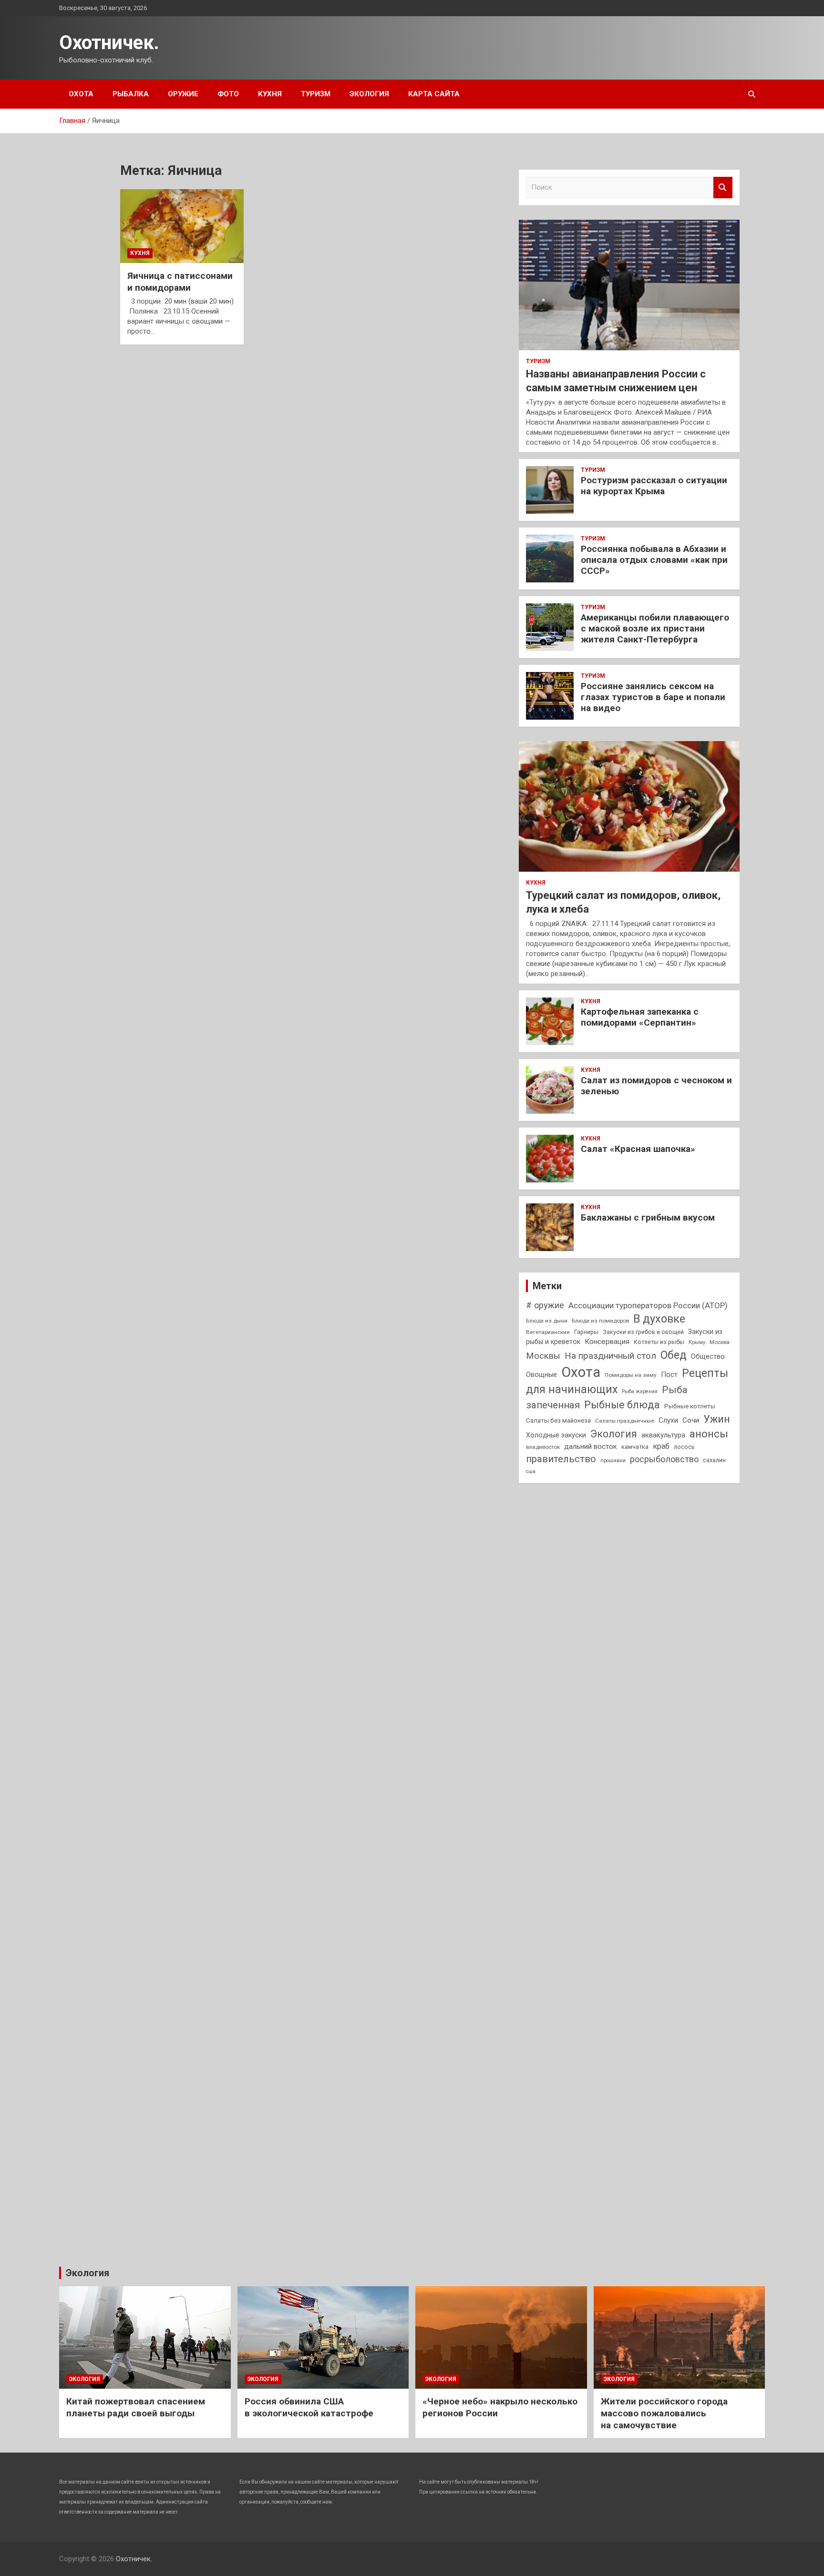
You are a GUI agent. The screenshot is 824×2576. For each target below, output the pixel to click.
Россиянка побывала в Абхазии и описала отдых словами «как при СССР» (654, 560)
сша (531, 1471)
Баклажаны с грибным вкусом (648, 1217)
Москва (720, 1342)
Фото (228, 94)
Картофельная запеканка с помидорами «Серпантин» (640, 1017)
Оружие (183, 94)
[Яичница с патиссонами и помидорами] (182, 226)
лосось (684, 1447)
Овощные (541, 1375)
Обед (674, 1355)
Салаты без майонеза (558, 1420)
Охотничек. (109, 43)
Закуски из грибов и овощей (643, 1332)
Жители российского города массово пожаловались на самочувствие (664, 2413)
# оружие (545, 1305)
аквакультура (663, 1435)
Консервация (607, 1342)
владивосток (543, 1447)
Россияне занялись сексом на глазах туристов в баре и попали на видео (653, 697)
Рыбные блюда (622, 1405)
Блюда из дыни (547, 1321)
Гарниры (586, 1332)
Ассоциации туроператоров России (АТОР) (648, 1305)
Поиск (723, 188)
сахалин (714, 1460)
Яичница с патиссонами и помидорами (180, 282)
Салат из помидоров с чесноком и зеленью (656, 1086)
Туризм (316, 94)
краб (661, 1446)
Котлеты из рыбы (659, 1342)
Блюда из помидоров (600, 1321)
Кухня (270, 94)
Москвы (543, 1356)
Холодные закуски (556, 1435)
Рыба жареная (640, 1391)
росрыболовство (664, 1459)
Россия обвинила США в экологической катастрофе (309, 2407)
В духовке (659, 1319)
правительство (561, 1459)
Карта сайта (434, 94)
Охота (81, 94)
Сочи (691, 1420)
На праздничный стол (610, 1356)
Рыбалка (131, 94)
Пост (669, 1375)
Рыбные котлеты (690, 1406)
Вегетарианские (548, 1332)
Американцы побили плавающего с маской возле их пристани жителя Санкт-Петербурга (655, 628)
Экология (369, 94)
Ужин (717, 1419)
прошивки (613, 1461)
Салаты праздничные (625, 1421)
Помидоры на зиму (631, 1375)
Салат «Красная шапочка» (638, 1149)
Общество (708, 1356)
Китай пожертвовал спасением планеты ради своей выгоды (136, 2407)
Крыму (697, 1342)
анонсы (709, 1434)
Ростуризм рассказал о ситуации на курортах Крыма (654, 486)
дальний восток (591, 1446)
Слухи (668, 1420)
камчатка (635, 1447)
